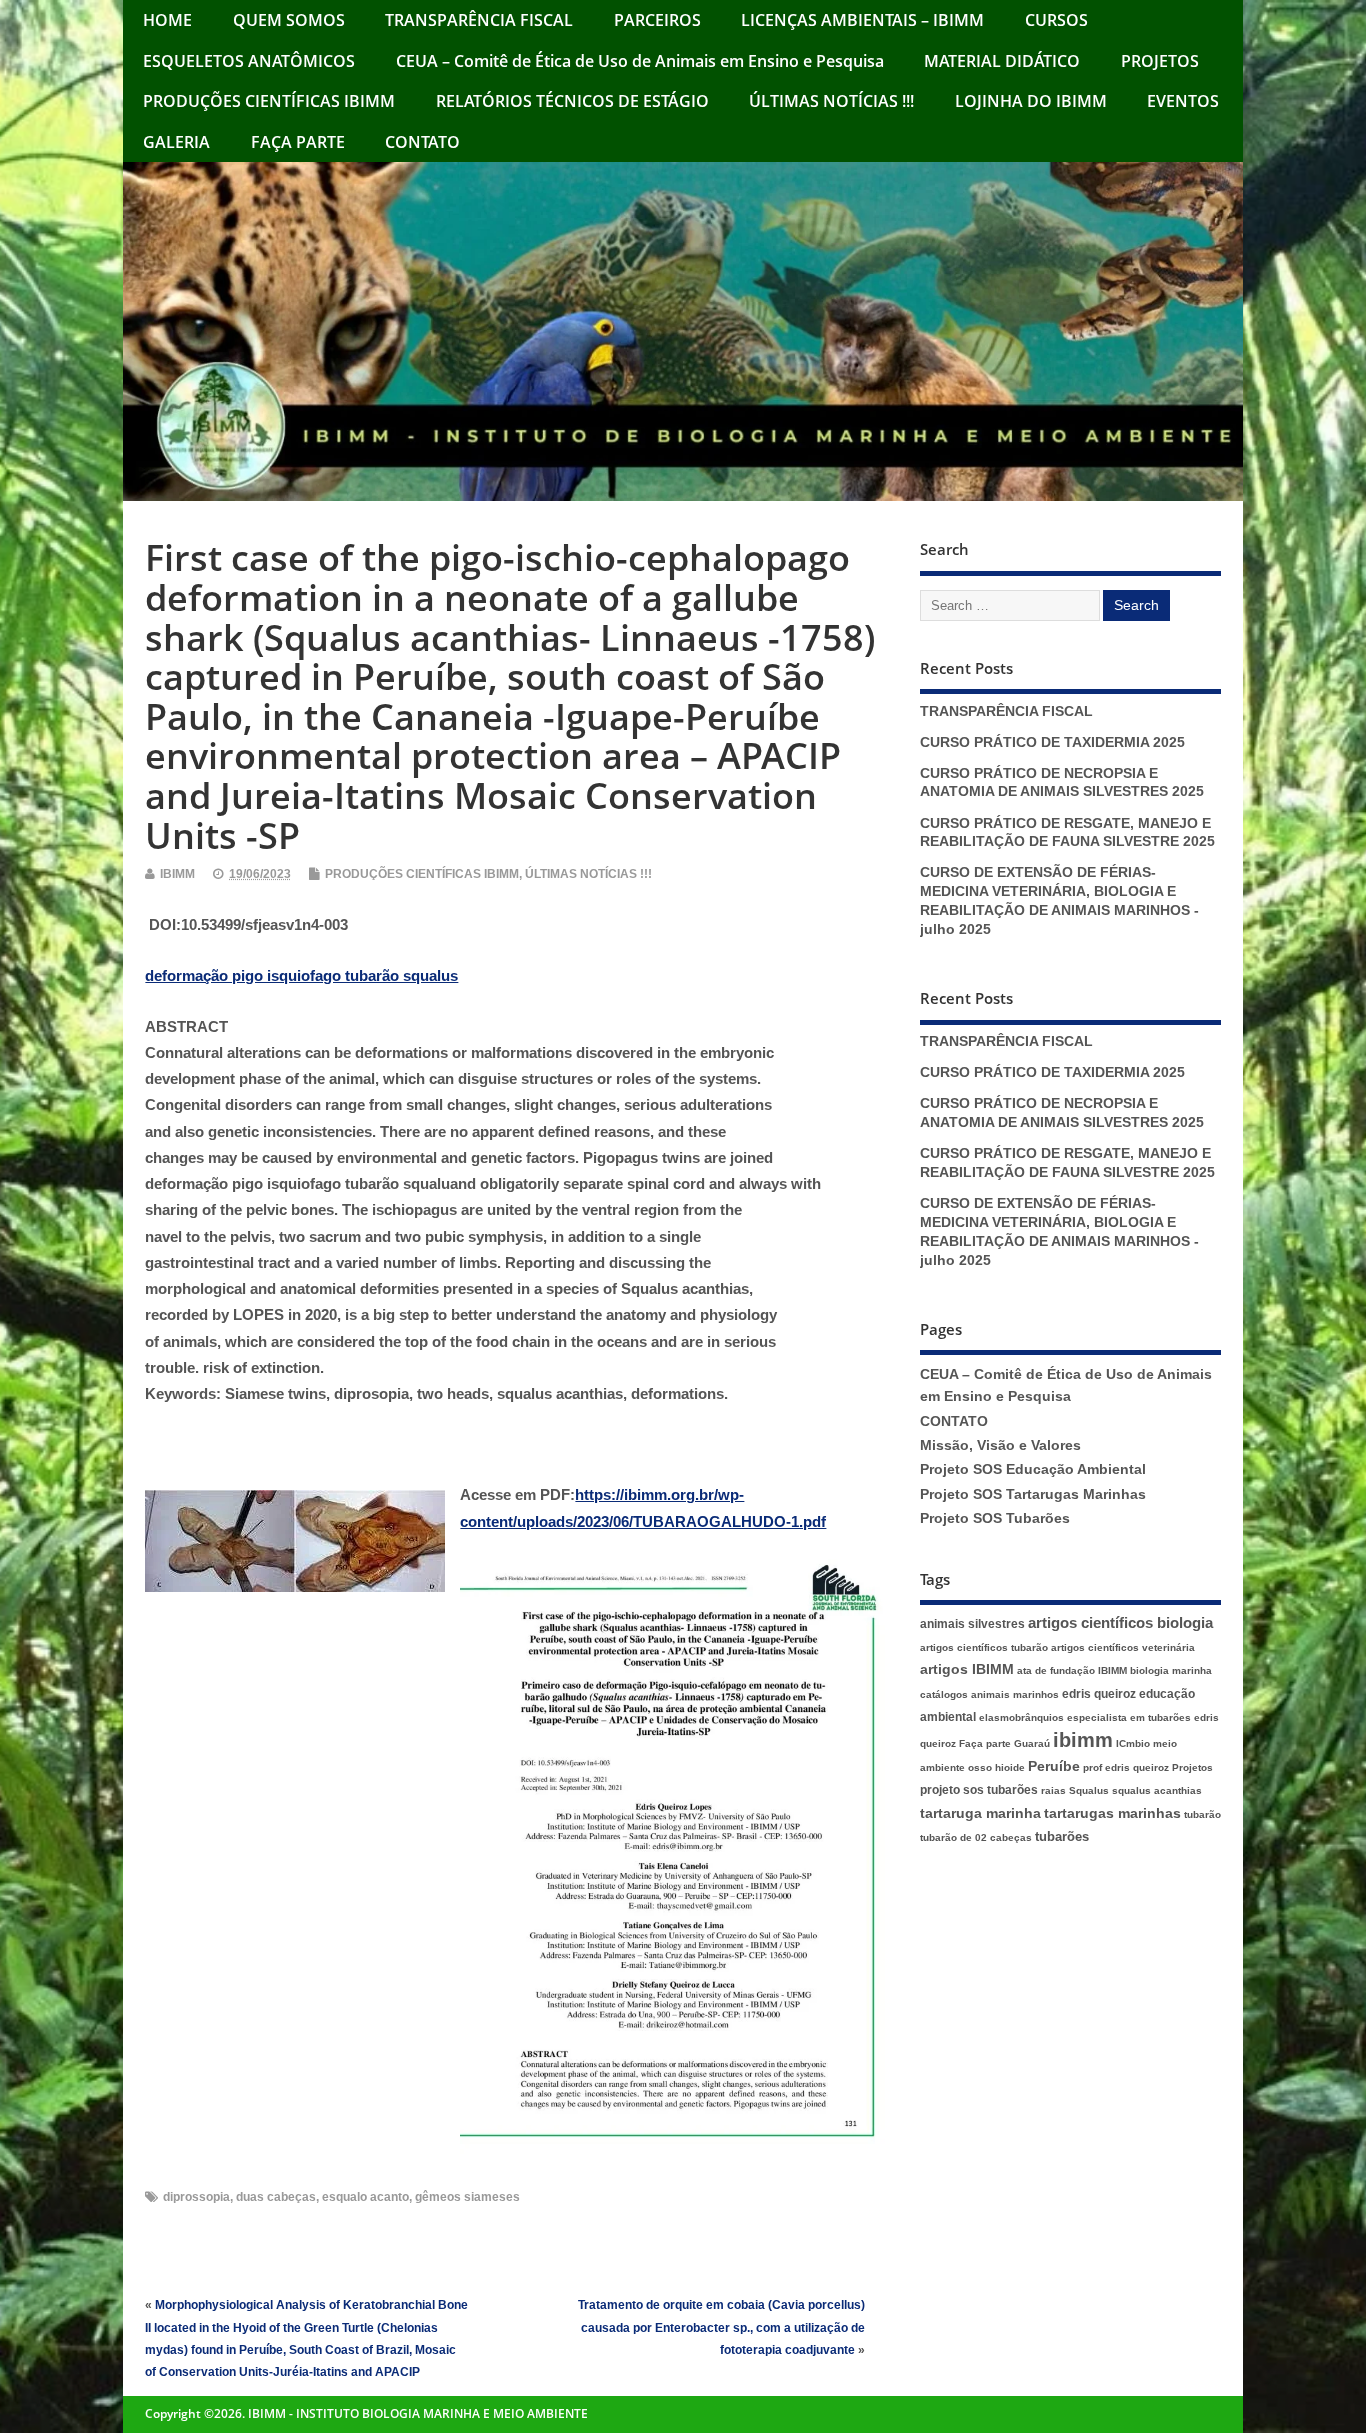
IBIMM (177, 874)
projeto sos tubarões (979, 1790)
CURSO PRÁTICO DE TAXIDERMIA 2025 (1052, 742)
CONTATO (422, 142)
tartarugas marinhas (1112, 1813)
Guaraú (1032, 1743)
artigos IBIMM (967, 1669)
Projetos (1192, 1767)
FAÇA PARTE (298, 142)
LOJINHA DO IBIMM (1031, 101)
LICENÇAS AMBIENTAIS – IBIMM (862, 20)
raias (1053, 1790)
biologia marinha (1171, 1670)
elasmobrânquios (1021, 1717)
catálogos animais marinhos (989, 1694)
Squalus (1089, 1790)
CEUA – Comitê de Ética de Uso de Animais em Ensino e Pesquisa (640, 61)
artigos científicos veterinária (1123, 1647)
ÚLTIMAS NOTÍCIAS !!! (831, 101)
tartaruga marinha (980, 1813)
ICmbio (1133, 1743)
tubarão (1202, 1814)
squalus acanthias (1157, 1790)
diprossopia (196, 2197)
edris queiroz (1099, 1694)
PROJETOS (1160, 61)
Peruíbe (1054, 1766)
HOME (167, 20)
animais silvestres (972, 1624)
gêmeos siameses (467, 2197)
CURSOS (1056, 20)
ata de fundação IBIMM (1072, 1670)
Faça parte (985, 1743)
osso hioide (996, 1767)
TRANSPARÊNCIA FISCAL (479, 20)
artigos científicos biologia (1120, 1623)
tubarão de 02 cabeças (976, 1837)
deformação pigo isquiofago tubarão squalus (301, 975)
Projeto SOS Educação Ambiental (1033, 1469)
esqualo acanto (365, 2197)
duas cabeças (276, 2197)
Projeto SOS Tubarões (995, 1518)
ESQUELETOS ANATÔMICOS (249, 61)
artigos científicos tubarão (984, 1647)
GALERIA (176, 142)
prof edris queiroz (1126, 1767)
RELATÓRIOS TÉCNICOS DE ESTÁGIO (572, 101)
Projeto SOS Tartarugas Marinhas (1033, 1494)
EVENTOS (1183, 101)
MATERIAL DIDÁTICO (1002, 61)
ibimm (1083, 1740)
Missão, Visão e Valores (1000, 1445)
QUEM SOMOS (289, 20)
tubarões (1062, 1836)
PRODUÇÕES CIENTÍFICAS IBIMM (269, 101)
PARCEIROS (657, 20)
